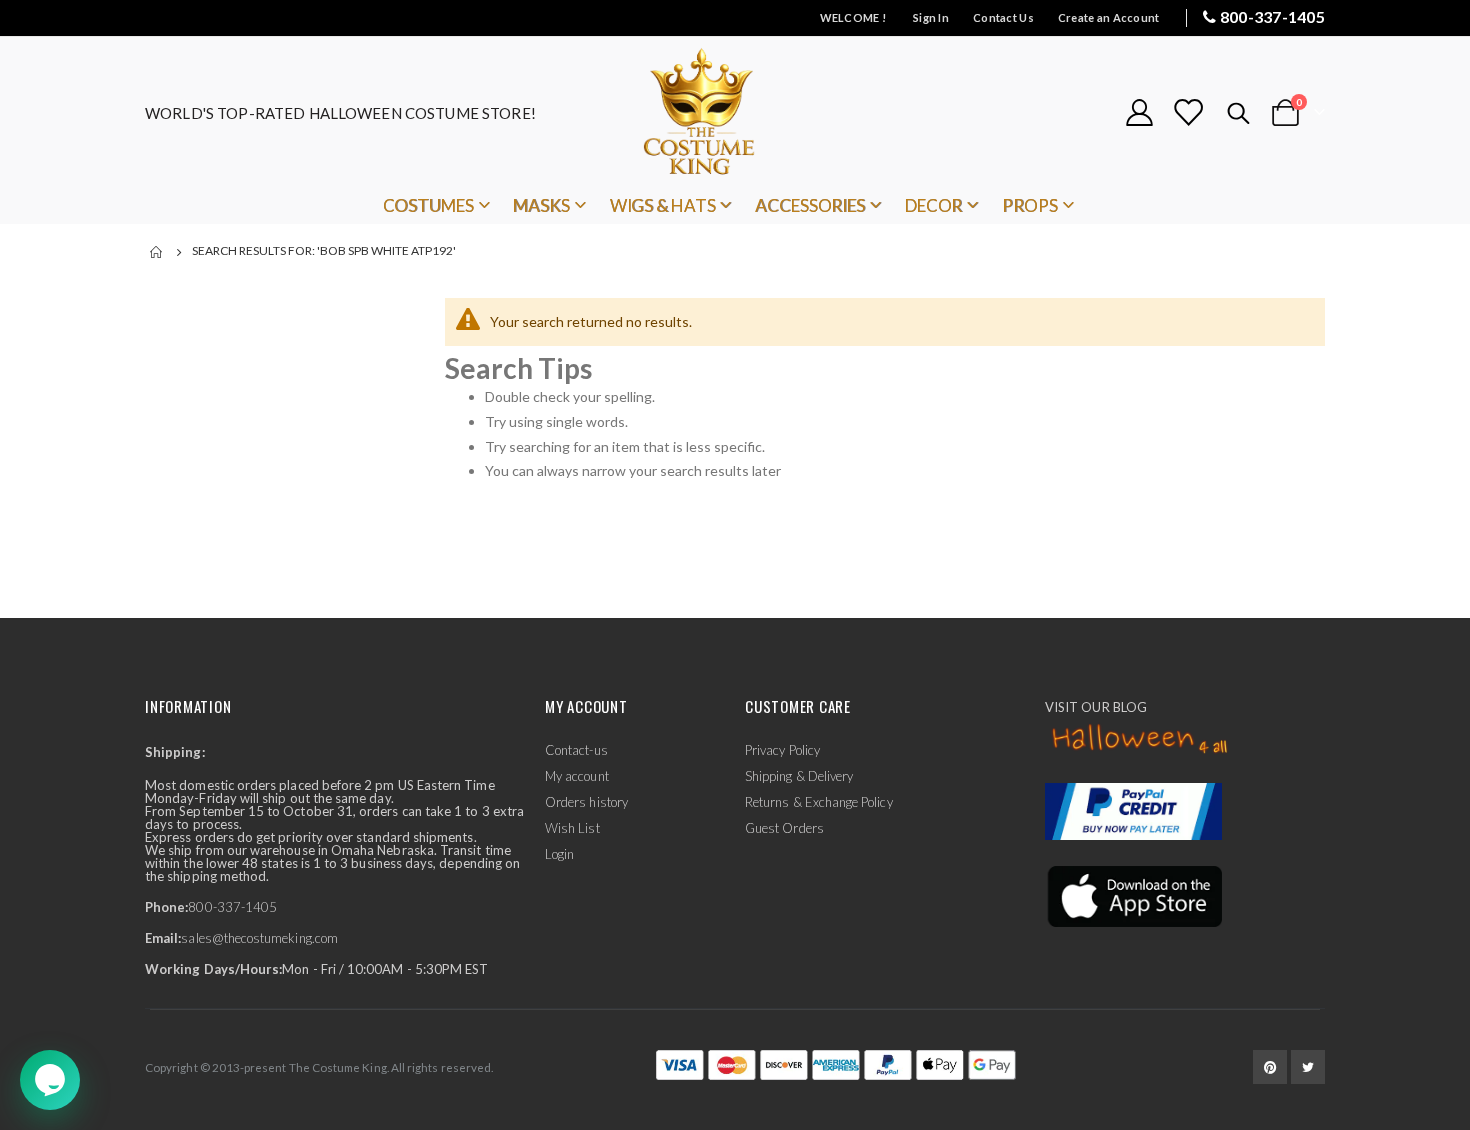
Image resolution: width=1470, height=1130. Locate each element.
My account (577, 776)
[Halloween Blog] (1140, 740)
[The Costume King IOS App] (1133, 895)
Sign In (931, 17)
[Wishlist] (1188, 112)
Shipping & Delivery (799, 776)
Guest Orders (784, 828)
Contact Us (1003, 17)
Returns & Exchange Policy (819, 802)
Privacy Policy (782, 750)
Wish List (572, 828)
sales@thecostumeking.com (259, 938)
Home (157, 252)
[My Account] (1139, 112)
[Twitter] (1308, 1067)
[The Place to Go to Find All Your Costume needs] (735, 112)
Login (559, 854)
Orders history (586, 802)
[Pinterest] (1270, 1067)
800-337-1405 (1272, 16)
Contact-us (576, 750)
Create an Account (1109, 17)
